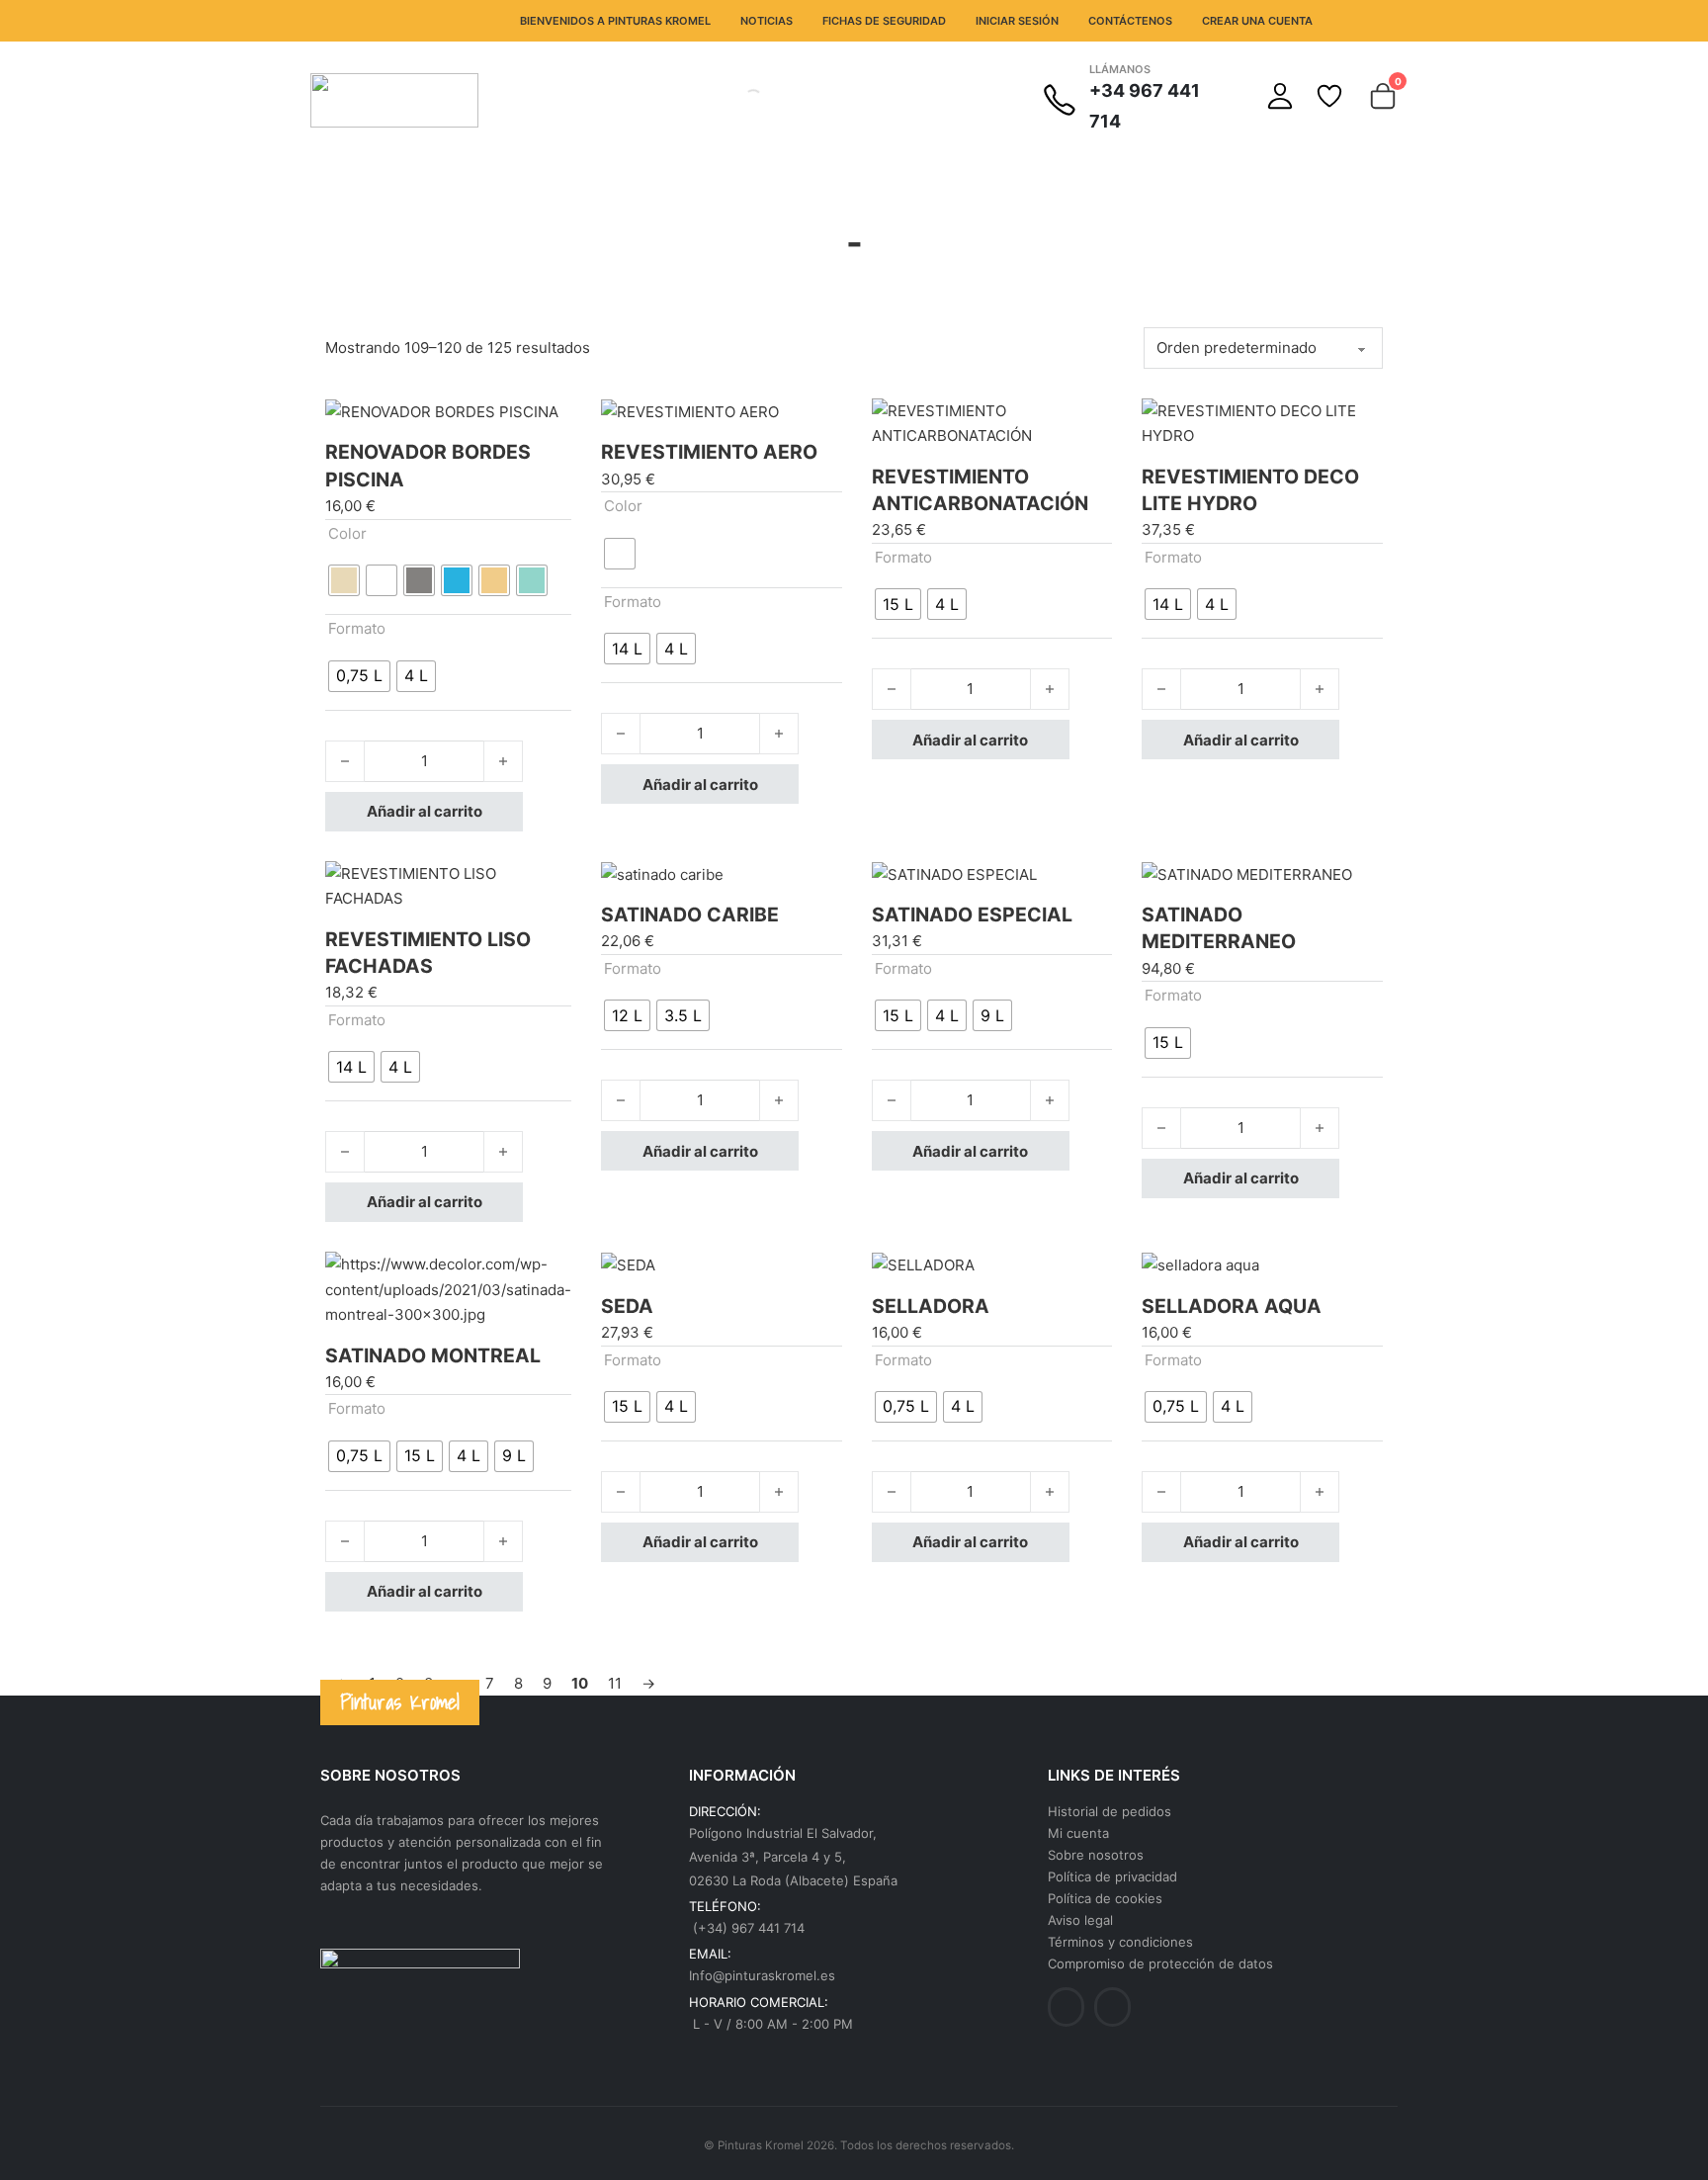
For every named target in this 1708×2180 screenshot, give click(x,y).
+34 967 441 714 (1145, 106)
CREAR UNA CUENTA (1257, 21)
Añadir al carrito (425, 811)
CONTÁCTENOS (1130, 21)
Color (347, 533)
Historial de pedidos (1110, 1811)
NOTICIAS (767, 21)
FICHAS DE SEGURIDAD (884, 21)
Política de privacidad (1112, 1876)
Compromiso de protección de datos (1160, 1963)
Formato (357, 628)
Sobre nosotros (1096, 1855)
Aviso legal (1080, 1920)
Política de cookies (1105, 1898)
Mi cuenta (1078, 1833)
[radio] (344, 580)
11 (615, 1683)
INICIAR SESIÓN (1017, 21)
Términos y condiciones (1120, 1942)
